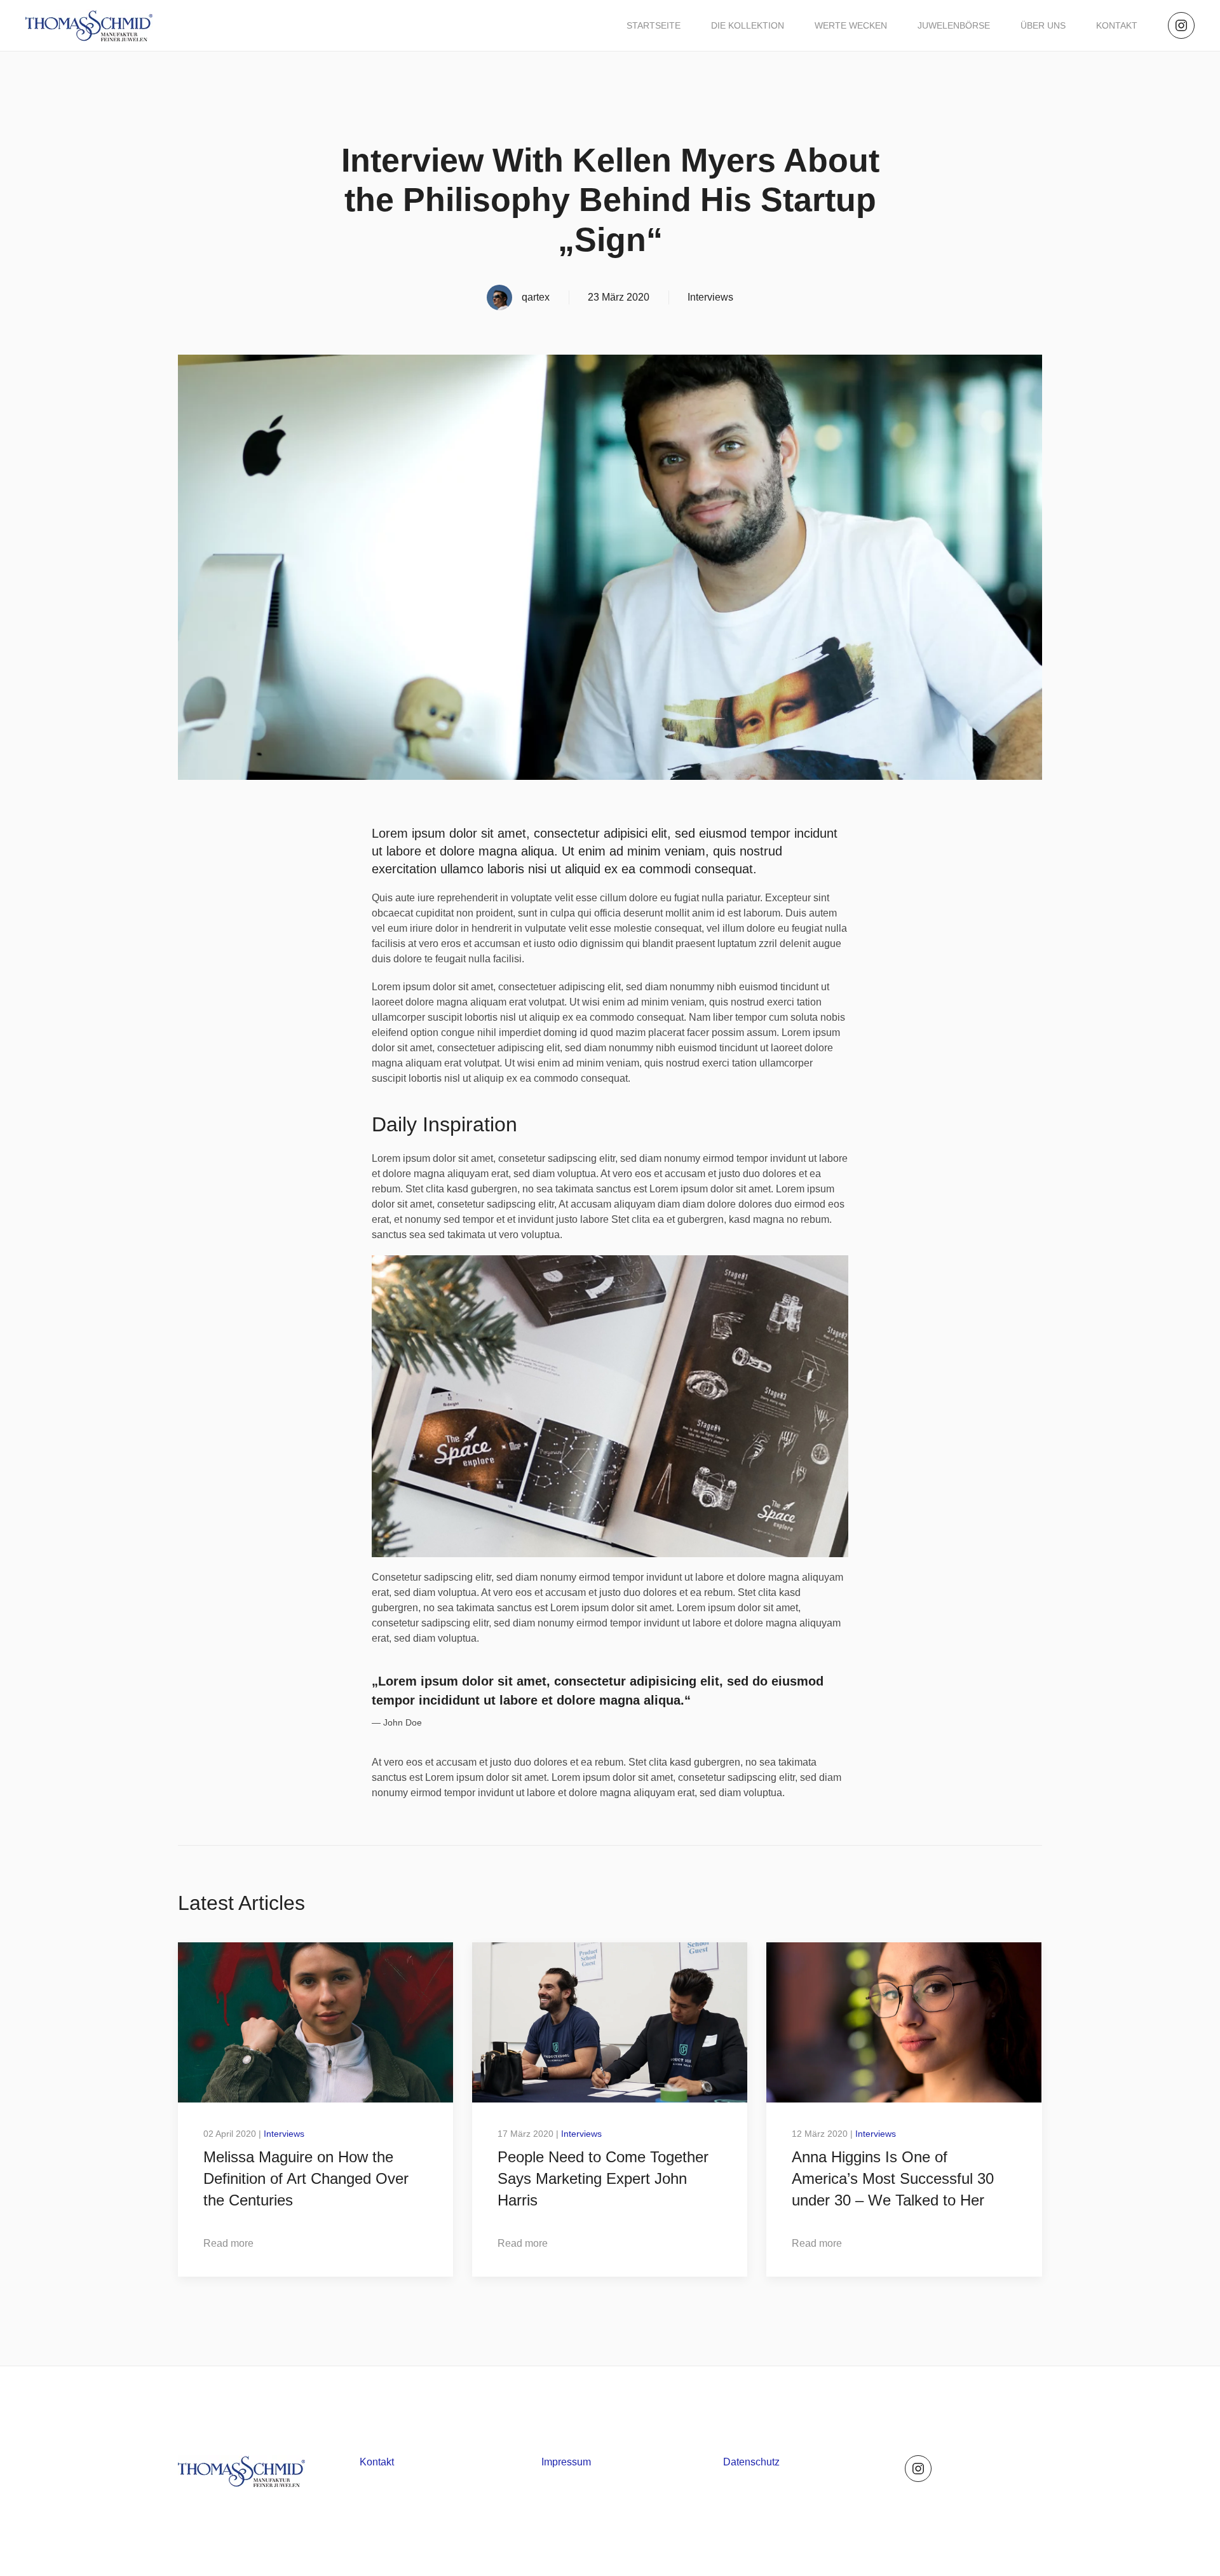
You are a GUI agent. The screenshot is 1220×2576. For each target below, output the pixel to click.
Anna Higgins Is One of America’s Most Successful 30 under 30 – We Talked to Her (893, 2178)
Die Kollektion (748, 25)
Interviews (710, 297)
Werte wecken (851, 25)
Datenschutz (751, 2462)
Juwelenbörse (954, 25)
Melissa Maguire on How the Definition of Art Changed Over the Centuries (306, 2178)
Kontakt (1117, 25)
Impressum (566, 2462)
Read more (228, 2243)
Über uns (1043, 25)
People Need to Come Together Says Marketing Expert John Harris (603, 2178)
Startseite (654, 25)
